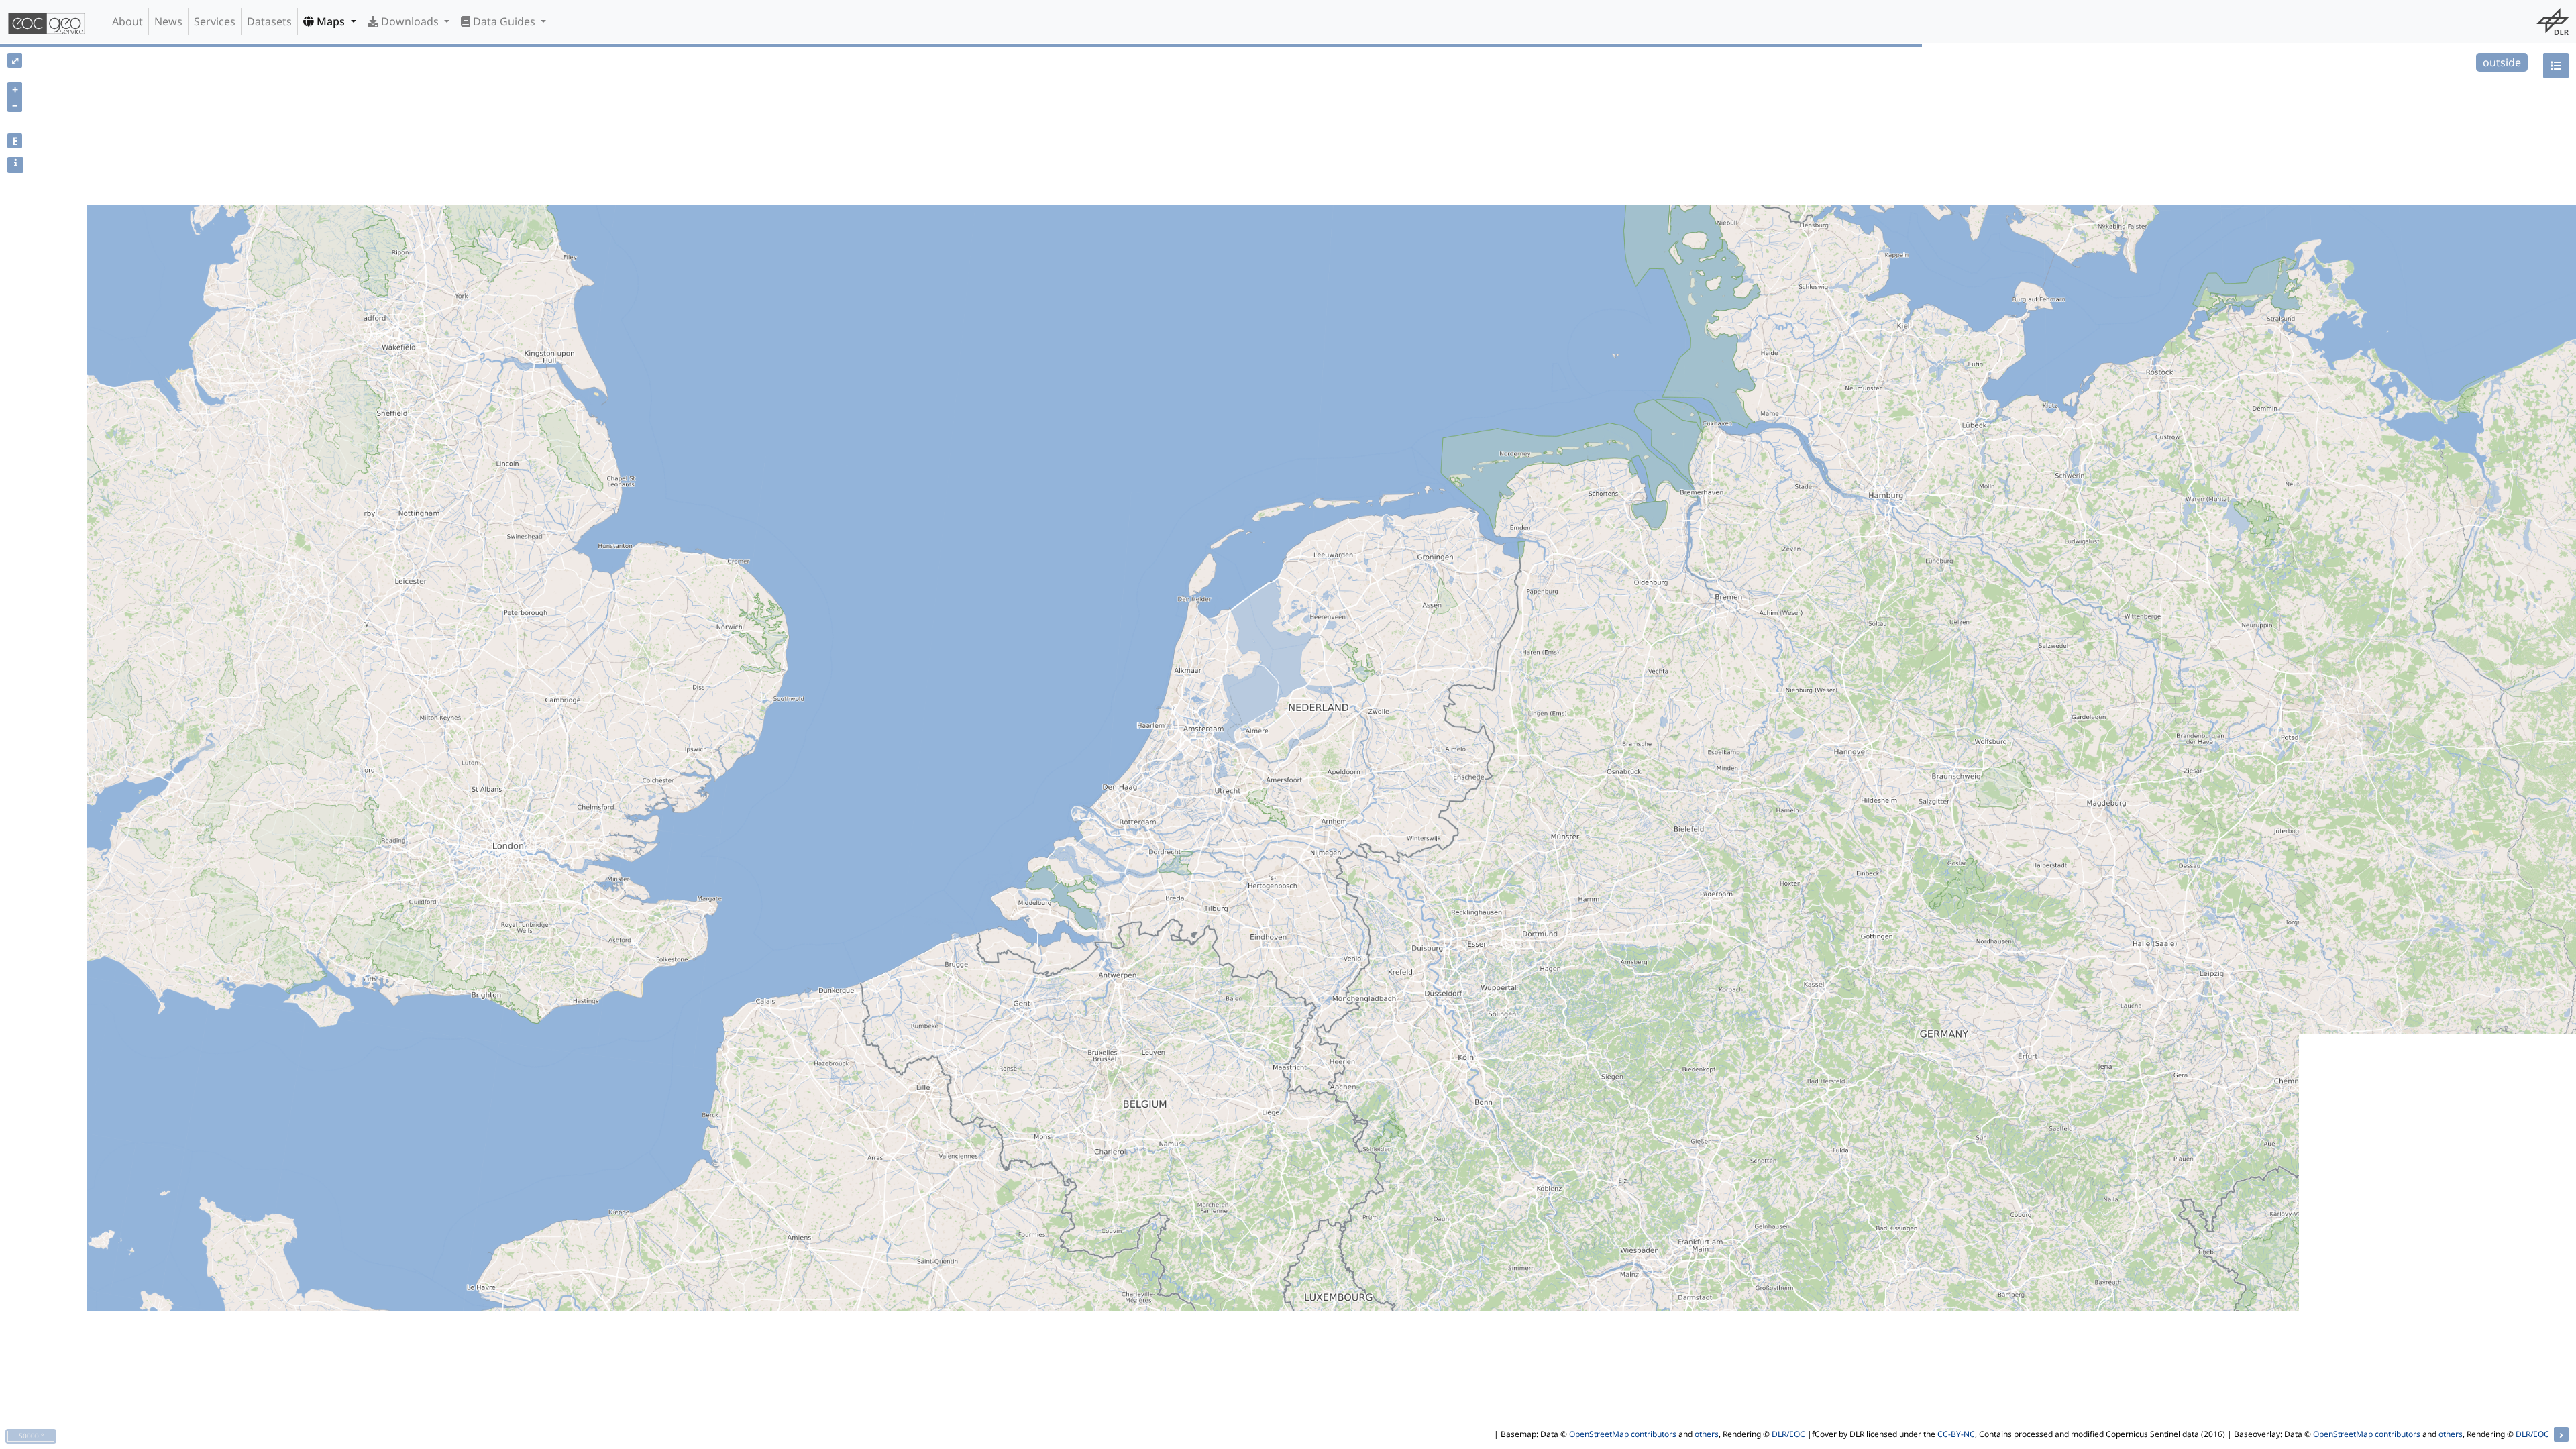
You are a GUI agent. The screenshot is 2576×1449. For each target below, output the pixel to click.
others (1707, 1434)
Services (215, 21)
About (127, 21)
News (168, 21)
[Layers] (2556, 66)
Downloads (410, 21)
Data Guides (504, 21)
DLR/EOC (1788, 1434)
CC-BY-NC (1956, 1434)
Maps (331, 21)
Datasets (269, 21)
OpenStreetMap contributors (1623, 1434)
